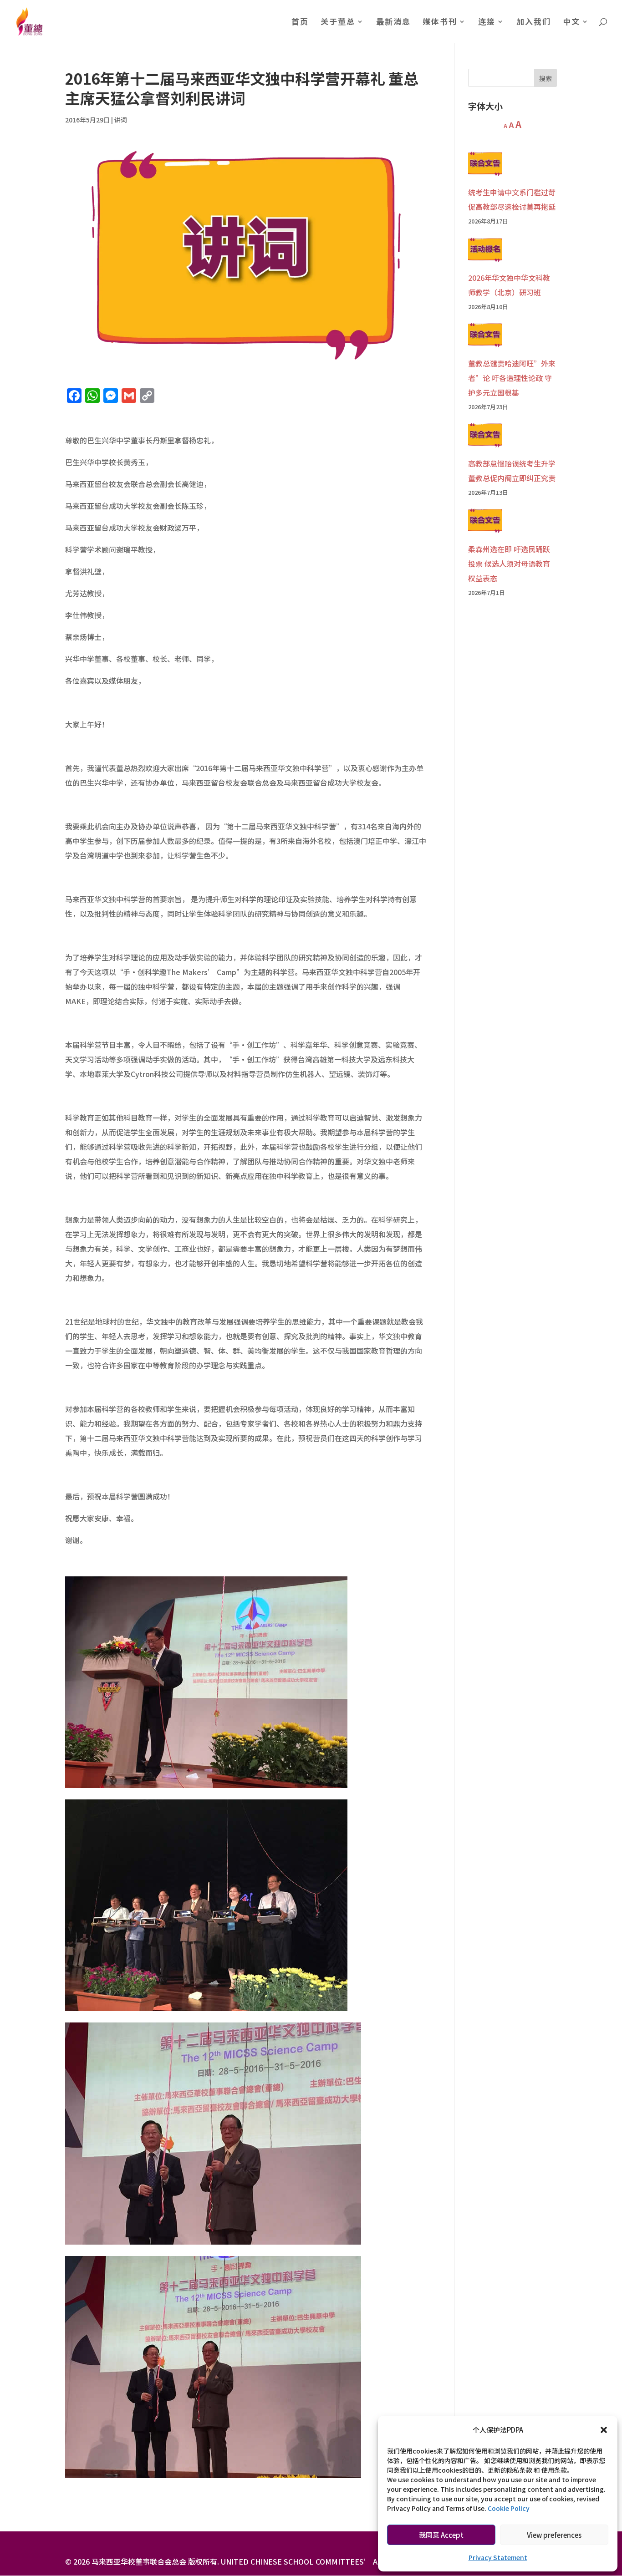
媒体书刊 (440, 23)
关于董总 (338, 23)
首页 (300, 23)
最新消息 (393, 23)
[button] (604, 2430)
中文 (571, 23)
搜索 (546, 78)
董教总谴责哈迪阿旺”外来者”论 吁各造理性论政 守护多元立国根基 (512, 378)
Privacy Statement (498, 2557)
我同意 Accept (441, 2535)
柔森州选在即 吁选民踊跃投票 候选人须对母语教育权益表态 (509, 564)
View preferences (554, 2535)
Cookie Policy (509, 2508)
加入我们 (534, 23)
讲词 (121, 120)
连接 (487, 23)
